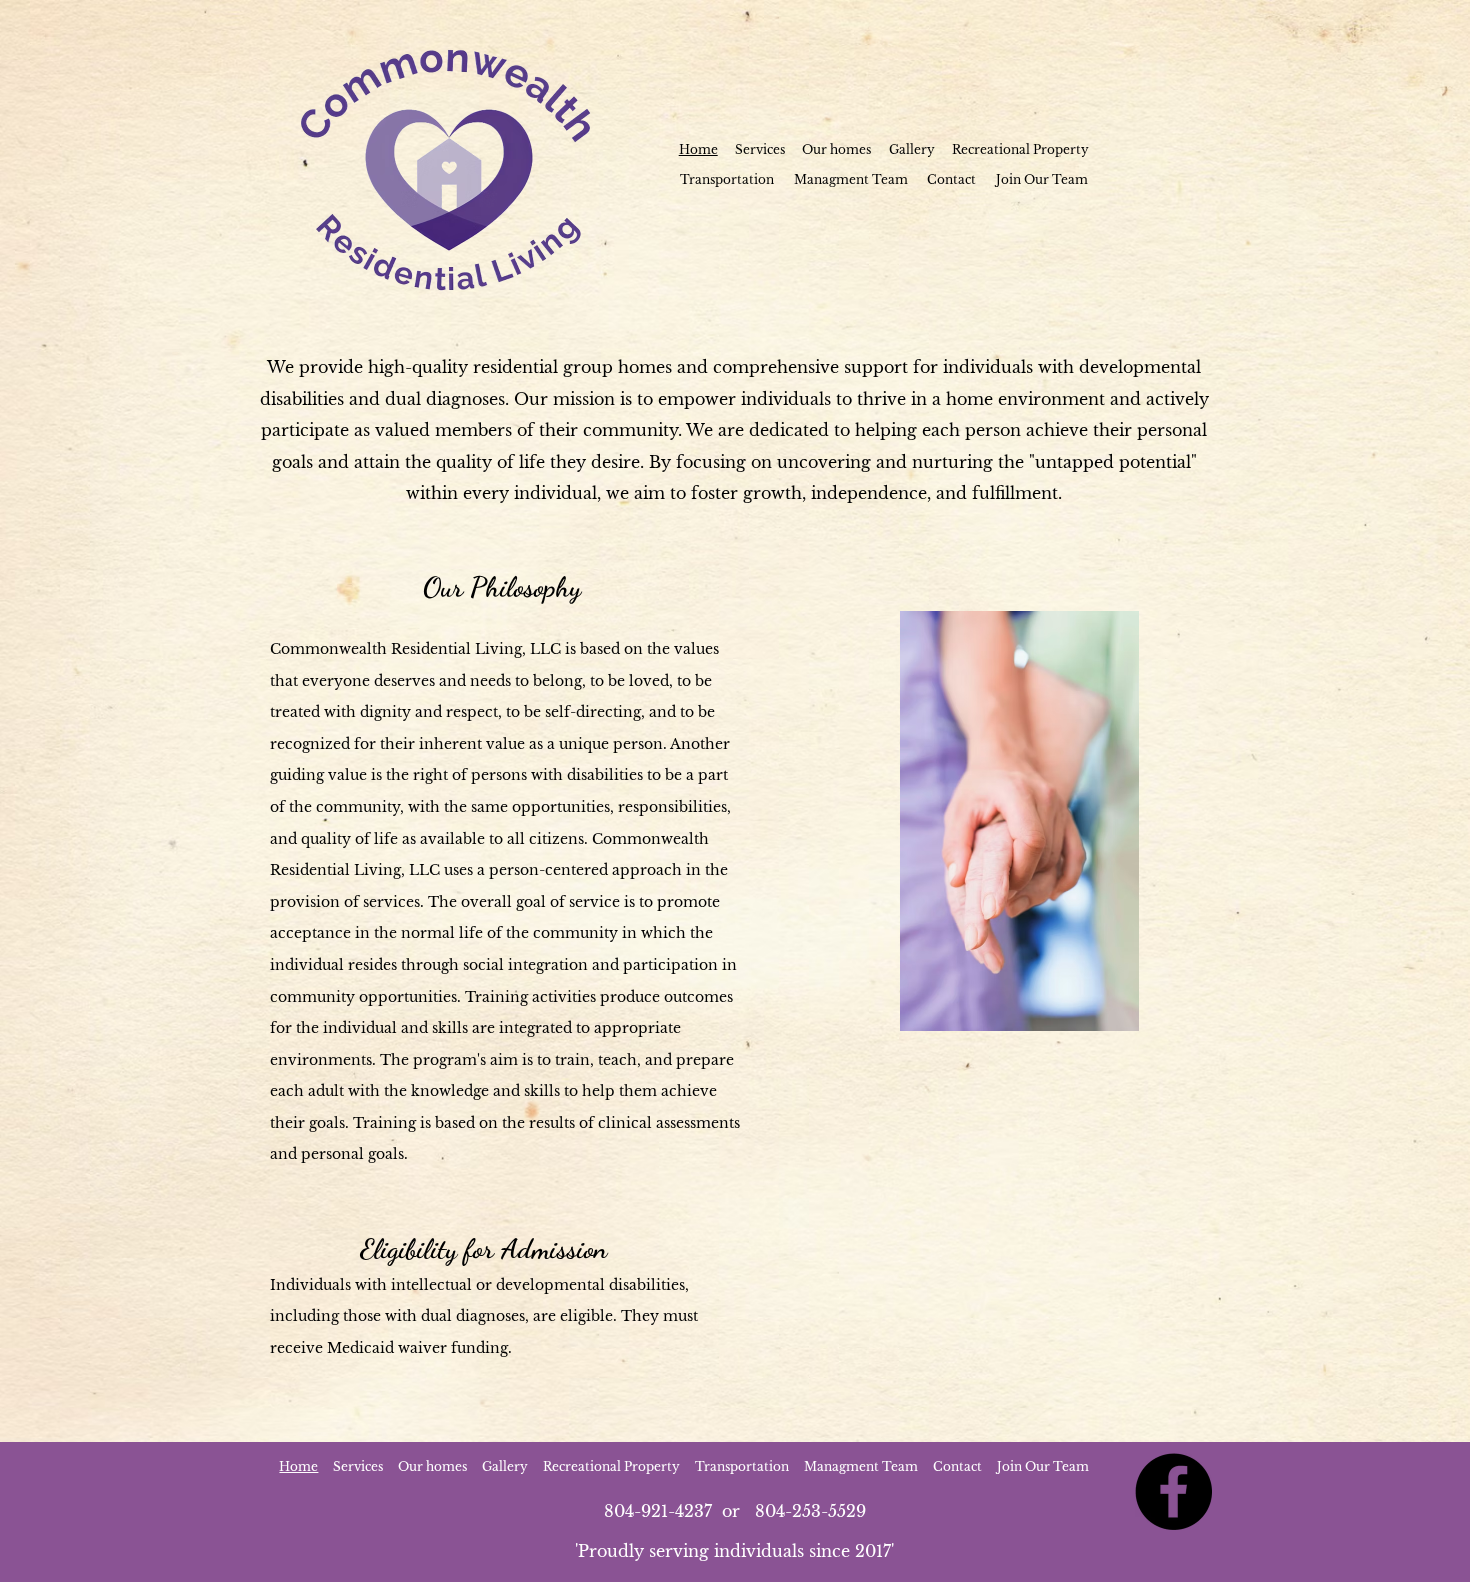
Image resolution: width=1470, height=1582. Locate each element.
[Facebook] (1173, 1491)
